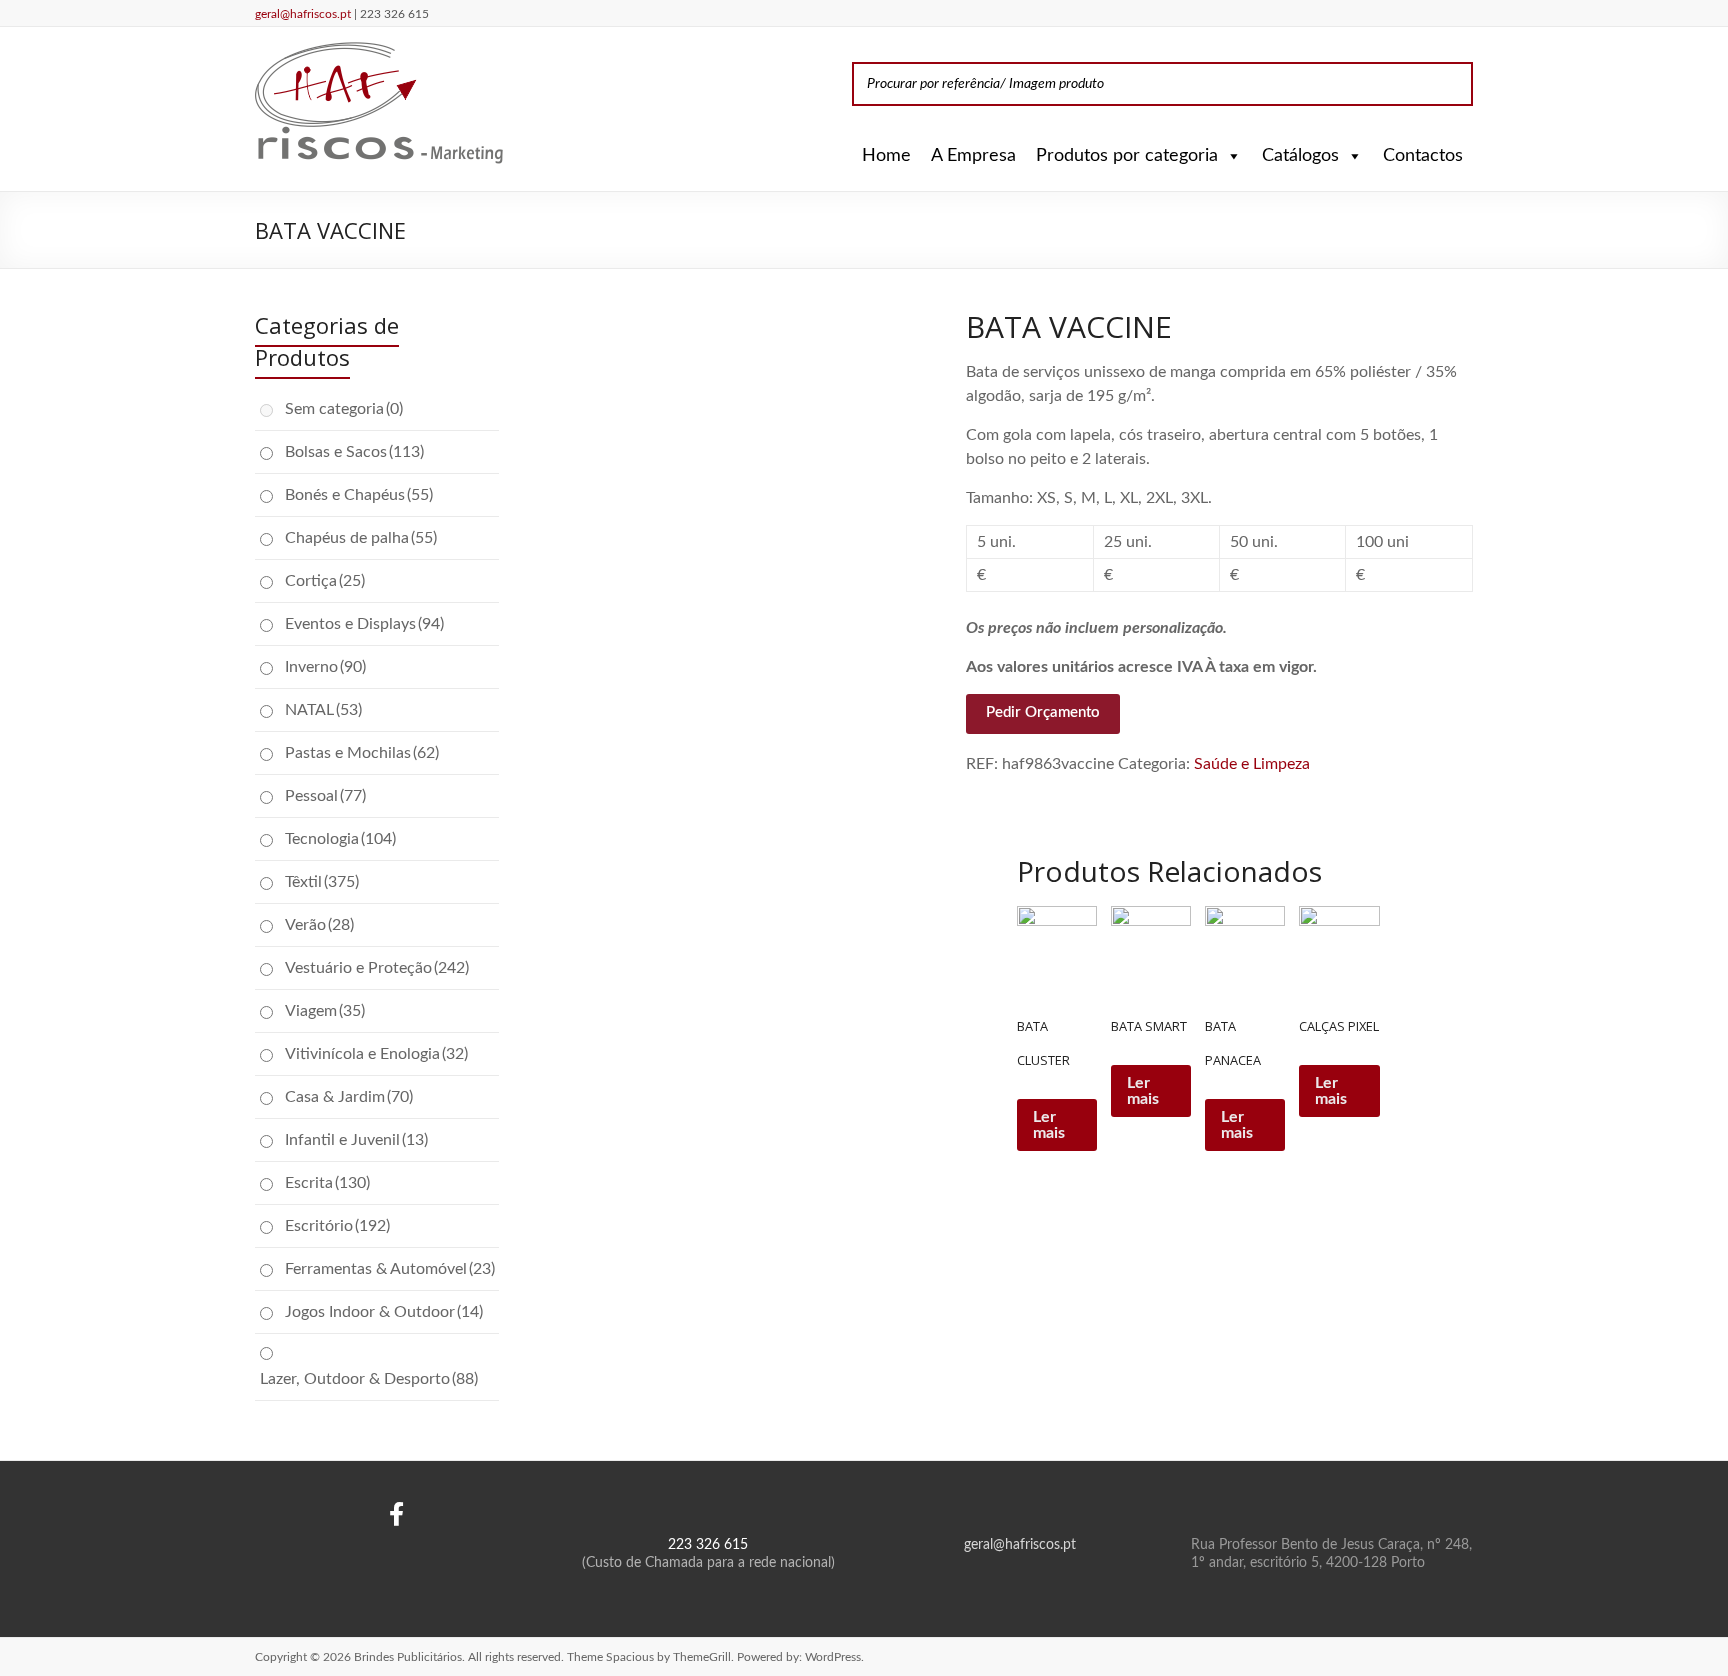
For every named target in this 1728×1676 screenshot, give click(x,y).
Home (886, 156)
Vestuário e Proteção (377, 968)
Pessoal (325, 796)
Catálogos (1300, 156)
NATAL (323, 710)
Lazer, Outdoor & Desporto (369, 1379)
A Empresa (973, 156)
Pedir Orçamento (1043, 712)
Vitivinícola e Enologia (376, 1054)
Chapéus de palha (361, 538)
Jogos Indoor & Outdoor (384, 1312)
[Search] (1452, 84)
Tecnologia (340, 839)
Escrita (327, 1183)
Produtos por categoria (1127, 156)
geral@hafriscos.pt (304, 14)
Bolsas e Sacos (354, 452)
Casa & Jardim (349, 1097)
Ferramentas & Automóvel (390, 1269)
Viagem (325, 1011)
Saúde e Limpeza (1252, 764)
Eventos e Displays (364, 624)
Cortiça (325, 581)
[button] (1230, 156)
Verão (319, 925)
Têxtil (322, 882)
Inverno (325, 667)
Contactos (1423, 156)
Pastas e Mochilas (362, 753)
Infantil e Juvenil (356, 1140)
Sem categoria (344, 409)
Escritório (337, 1226)
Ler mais (1049, 1125)
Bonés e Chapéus (359, 495)
